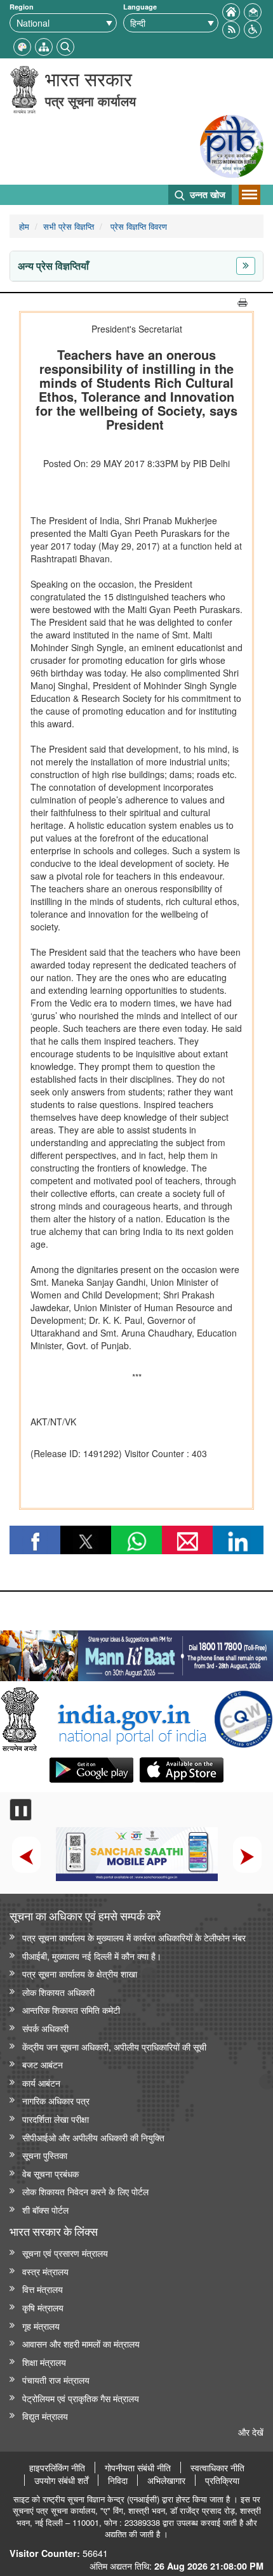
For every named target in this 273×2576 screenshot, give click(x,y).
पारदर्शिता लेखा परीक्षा (56, 2119)
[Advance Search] (65, 45)
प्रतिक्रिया (222, 2480)
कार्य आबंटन (41, 2083)
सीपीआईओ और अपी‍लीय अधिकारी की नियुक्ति (93, 2137)
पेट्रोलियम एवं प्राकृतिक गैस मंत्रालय (81, 2398)
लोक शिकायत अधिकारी (58, 1992)
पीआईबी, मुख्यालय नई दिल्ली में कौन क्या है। (92, 1956)
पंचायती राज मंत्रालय (56, 2380)
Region (22, 7)
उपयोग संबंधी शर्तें (61, 2480)
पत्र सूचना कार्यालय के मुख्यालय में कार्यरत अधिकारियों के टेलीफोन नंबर (134, 1937)
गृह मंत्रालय (41, 2326)
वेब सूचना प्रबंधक (50, 2173)
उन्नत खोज (206, 194)
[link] (136, 1653)
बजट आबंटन (43, 2064)
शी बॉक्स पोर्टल (45, 2209)
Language (140, 7)
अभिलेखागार (166, 2480)
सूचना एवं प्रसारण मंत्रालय (65, 2253)
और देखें (251, 2432)
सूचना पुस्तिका (45, 2155)
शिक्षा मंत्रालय (44, 2362)
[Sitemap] (44, 45)
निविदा (118, 2480)
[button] (253, 28)
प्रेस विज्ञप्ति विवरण (137, 226)
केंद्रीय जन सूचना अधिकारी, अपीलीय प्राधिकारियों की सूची (114, 2046)
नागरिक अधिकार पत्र (56, 2100)
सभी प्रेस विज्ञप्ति (69, 226)
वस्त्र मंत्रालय (45, 2271)
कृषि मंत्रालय (43, 2307)
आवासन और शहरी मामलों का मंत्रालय (81, 2343)
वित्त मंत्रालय (43, 2289)
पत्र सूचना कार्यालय (90, 101)
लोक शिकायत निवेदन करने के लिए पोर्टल (85, 2191)
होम (24, 226)
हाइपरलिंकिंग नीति (57, 2467)
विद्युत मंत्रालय (45, 2416)
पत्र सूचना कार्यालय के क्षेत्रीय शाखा (80, 1973)
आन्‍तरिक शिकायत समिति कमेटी (71, 2010)
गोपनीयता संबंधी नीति (138, 2467)
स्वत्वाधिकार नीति (217, 2467)
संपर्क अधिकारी (45, 2028)
